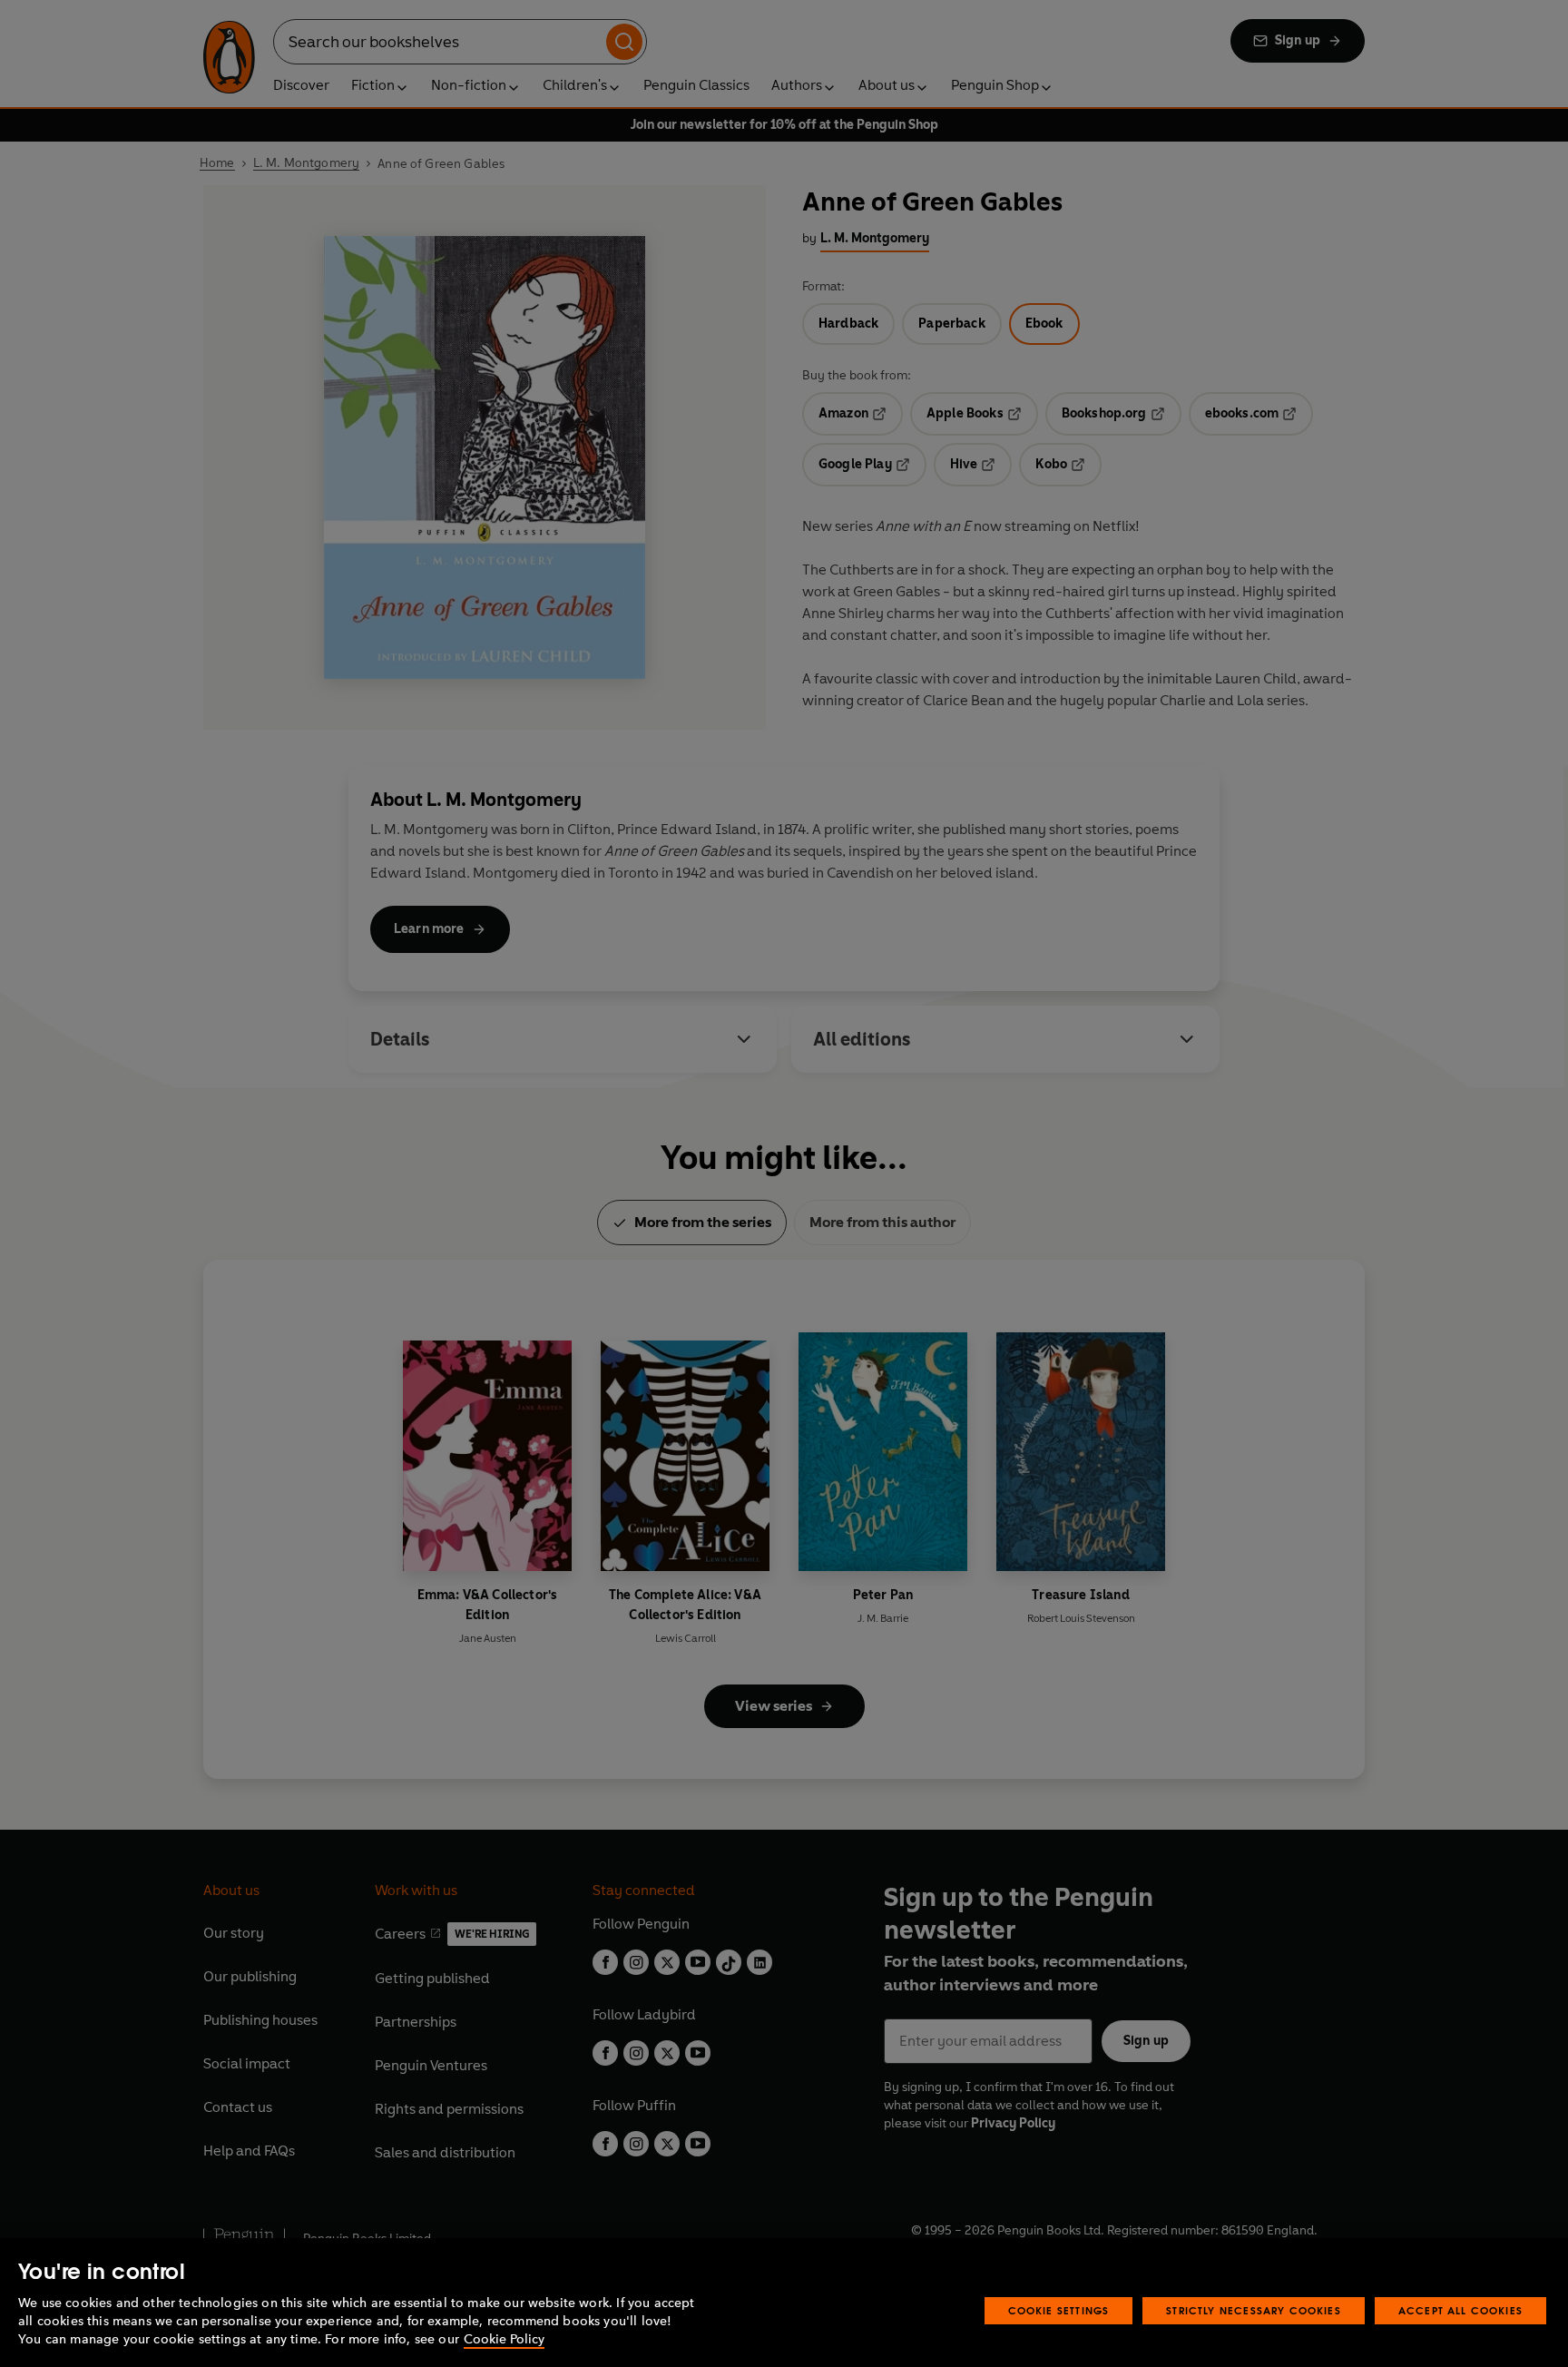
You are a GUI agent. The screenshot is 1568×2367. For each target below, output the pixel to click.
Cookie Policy (504, 2339)
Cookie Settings (1059, 2310)
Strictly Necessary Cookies (1254, 2310)
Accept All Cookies (1460, 2310)
